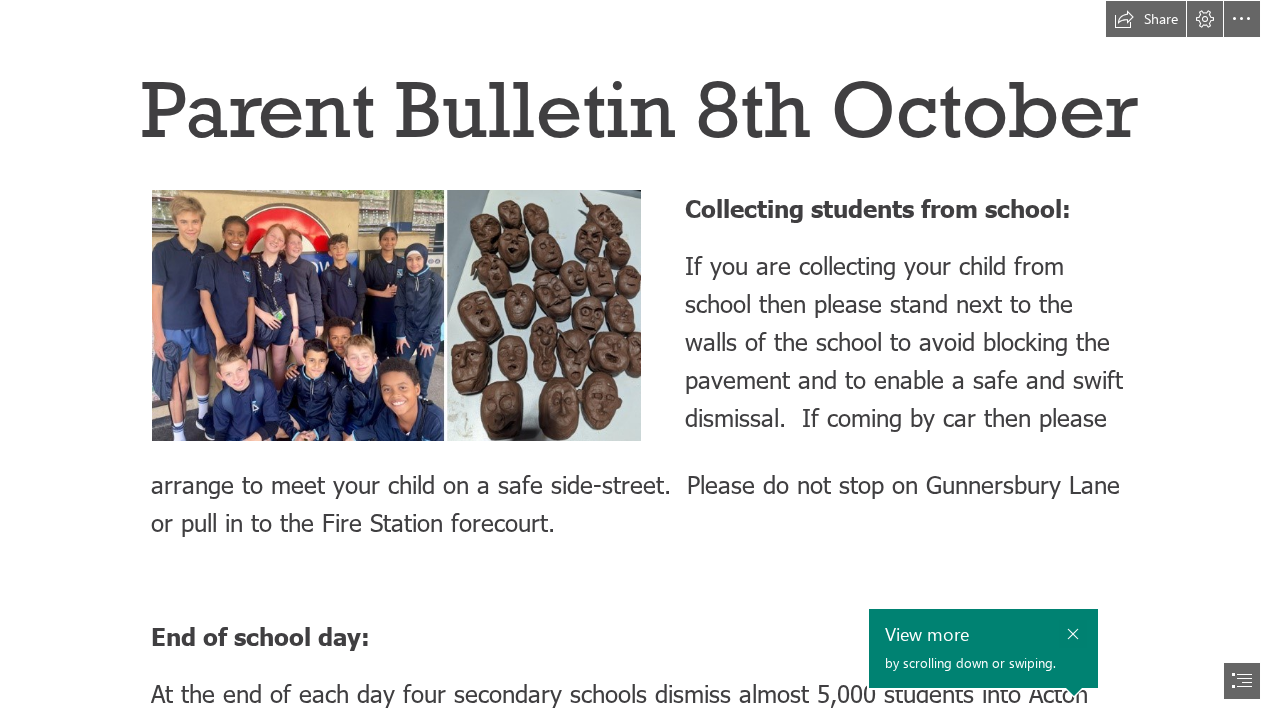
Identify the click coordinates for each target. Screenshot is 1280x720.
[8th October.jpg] (395, 314)
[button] (1146, 19)
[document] (640, 360)
